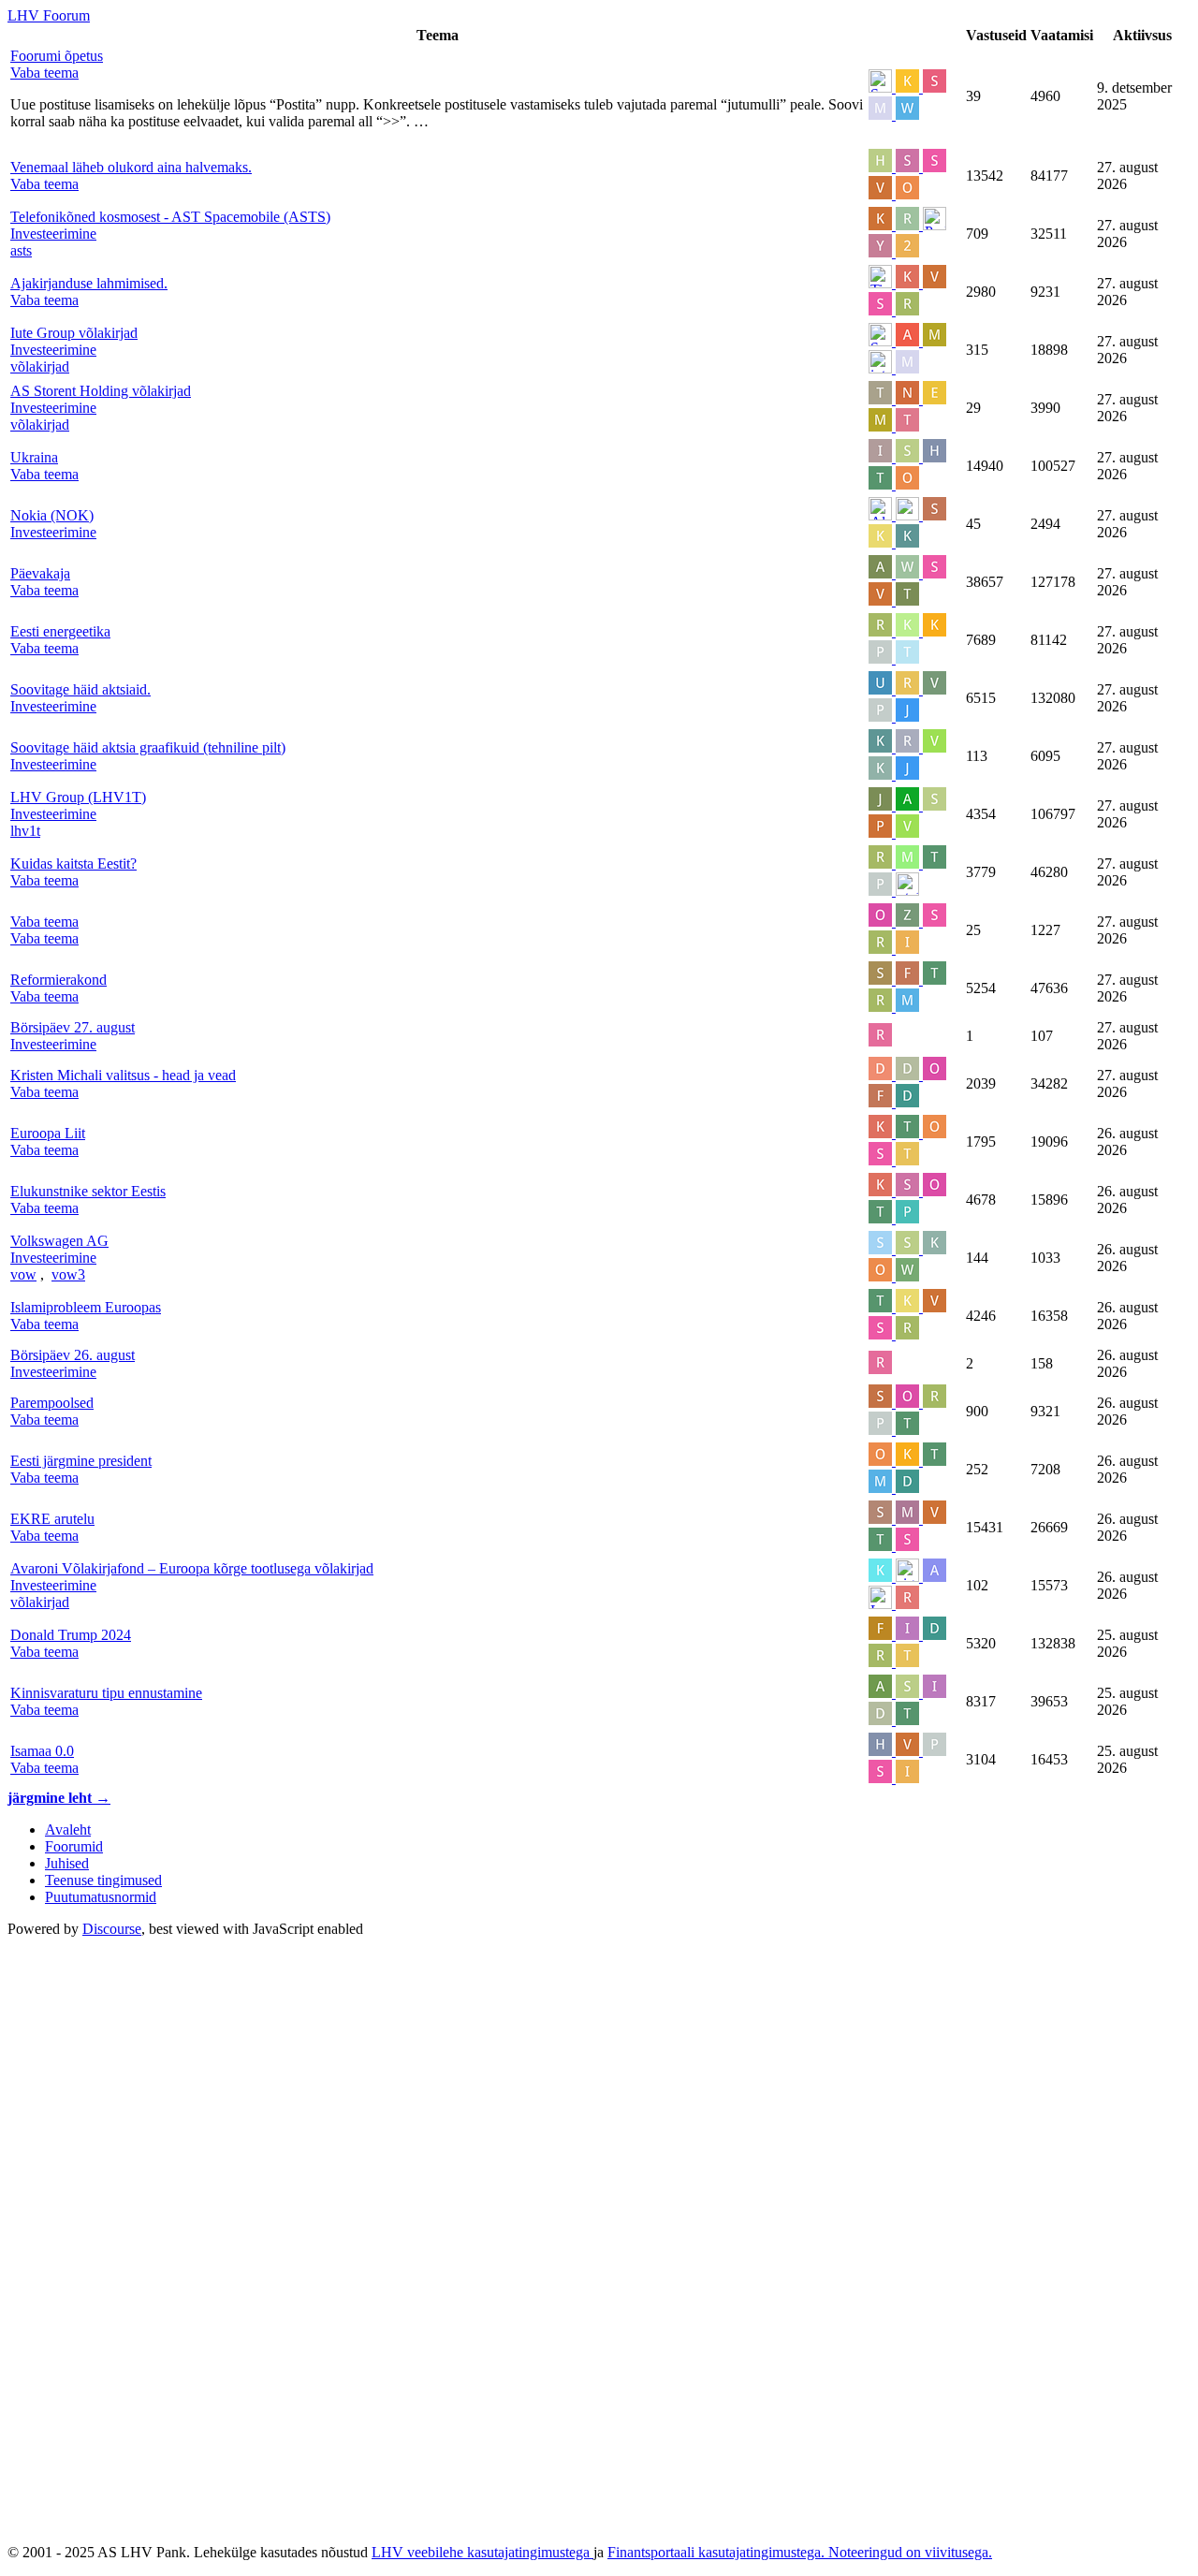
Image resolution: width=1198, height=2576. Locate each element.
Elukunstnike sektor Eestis (88, 1191)
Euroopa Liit (48, 1133)
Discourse (112, 1929)
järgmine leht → (59, 1798)
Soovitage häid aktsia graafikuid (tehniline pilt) (148, 747)
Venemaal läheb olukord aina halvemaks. (131, 167)
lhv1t (25, 831)
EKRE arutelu (52, 1519)
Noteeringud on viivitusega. (910, 2552)
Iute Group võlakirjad (74, 333)
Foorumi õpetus (57, 56)
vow (23, 1274)
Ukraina (34, 457)
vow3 (68, 1274)
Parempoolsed (52, 1403)
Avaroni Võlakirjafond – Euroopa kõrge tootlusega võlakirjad (192, 1568)
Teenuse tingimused (103, 1880)
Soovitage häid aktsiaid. (80, 689)
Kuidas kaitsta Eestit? (73, 864)
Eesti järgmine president (81, 1461)
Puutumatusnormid (101, 1897)
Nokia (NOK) (52, 515)
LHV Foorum (49, 15)
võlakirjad (40, 366)
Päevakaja (40, 573)
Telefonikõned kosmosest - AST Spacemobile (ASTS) (170, 217)
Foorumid (74, 1846)
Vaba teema (44, 922)
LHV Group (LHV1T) (78, 797)
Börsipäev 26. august (73, 1355)
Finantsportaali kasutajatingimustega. (718, 2552)
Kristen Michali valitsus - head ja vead (123, 1075)
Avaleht (68, 1830)
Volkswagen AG (59, 1241)
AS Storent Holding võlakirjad (101, 391)
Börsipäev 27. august (73, 1027)
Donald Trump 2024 (71, 1635)
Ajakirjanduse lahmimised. (89, 283)
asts (21, 250)
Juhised (67, 1863)
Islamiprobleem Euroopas (86, 1307)
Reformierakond (58, 980)
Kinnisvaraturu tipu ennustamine (106, 1693)
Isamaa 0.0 (42, 1751)
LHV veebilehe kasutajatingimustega (482, 2552)
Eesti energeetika (60, 631)
